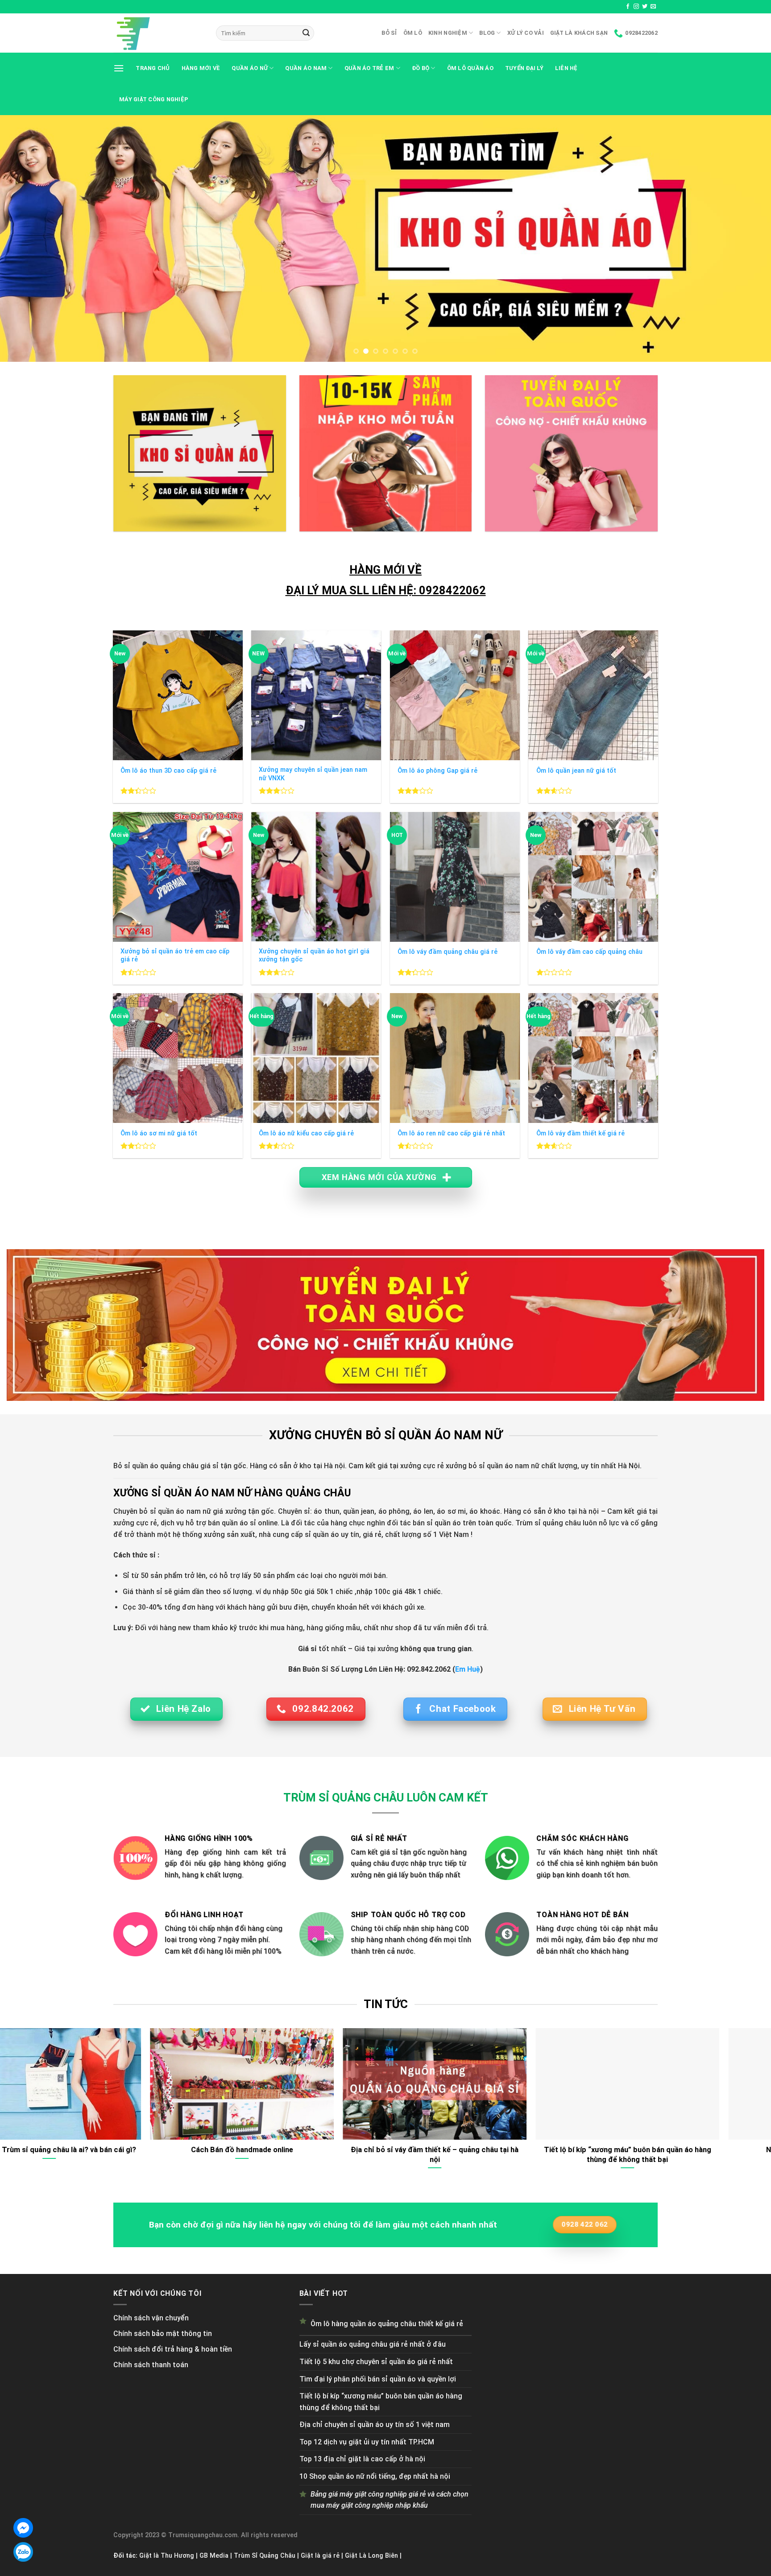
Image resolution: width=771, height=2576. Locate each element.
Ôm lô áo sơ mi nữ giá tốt (159, 1133)
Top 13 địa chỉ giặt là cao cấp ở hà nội (362, 2459)
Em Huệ (468, 1669)
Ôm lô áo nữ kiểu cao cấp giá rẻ (306, 1133)
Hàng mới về (201, 68)
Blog (487, 33)
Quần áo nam (306, 68)
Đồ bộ (421, 68)
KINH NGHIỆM (448, 33)
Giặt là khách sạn (579, 33)
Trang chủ (153, 68)
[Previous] (27, 238)
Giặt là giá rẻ (320, 2556)
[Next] (744, 238)
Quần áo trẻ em (369, 68)
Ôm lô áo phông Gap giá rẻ (437, 771)
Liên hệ (566, 68)
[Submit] (306, 33)
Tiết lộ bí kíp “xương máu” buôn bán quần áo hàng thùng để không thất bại (381, 2402)
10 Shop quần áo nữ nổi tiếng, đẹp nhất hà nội (375, 2476)
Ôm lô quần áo (470, 68)
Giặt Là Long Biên (371, 2556)
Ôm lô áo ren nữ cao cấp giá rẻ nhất (451, 1133)
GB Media (214, 2556)
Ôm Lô (413, 33)
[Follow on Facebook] (628, 7)
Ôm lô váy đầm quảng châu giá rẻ (448, 952)
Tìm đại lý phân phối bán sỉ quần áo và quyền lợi (378, 2379)
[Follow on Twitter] (645, 7)
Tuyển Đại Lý (524, 68)
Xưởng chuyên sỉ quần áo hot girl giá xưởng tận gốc (314, 956)
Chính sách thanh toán (151, 2365)
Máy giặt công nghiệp (154, 99)
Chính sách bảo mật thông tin (163, 2334)
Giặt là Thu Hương (167, 2556)
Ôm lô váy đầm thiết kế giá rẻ (580, 1133)
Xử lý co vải (526, 33)
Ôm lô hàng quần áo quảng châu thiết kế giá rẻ (387, 2324)
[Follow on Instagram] (636, 7)
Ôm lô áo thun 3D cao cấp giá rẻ (168, 771)
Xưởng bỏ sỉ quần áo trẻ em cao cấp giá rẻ (175, 956)
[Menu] (119, 68)
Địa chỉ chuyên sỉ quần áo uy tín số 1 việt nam (375, 2425)
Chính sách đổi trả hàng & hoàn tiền (173, 2349)
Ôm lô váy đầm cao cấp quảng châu (589, 952)
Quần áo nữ (250, 68)
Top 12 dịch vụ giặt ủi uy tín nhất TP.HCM (367, 2442)
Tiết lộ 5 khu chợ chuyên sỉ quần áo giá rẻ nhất (376, 2362)
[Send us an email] (653, 7)
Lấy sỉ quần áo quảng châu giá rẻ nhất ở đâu (373, 2344)
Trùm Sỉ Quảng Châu (265, 2556)
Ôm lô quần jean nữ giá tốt (576, 771)
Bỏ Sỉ (389, 33)
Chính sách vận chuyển (151, 2318)
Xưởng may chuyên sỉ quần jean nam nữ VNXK (313, 774)
